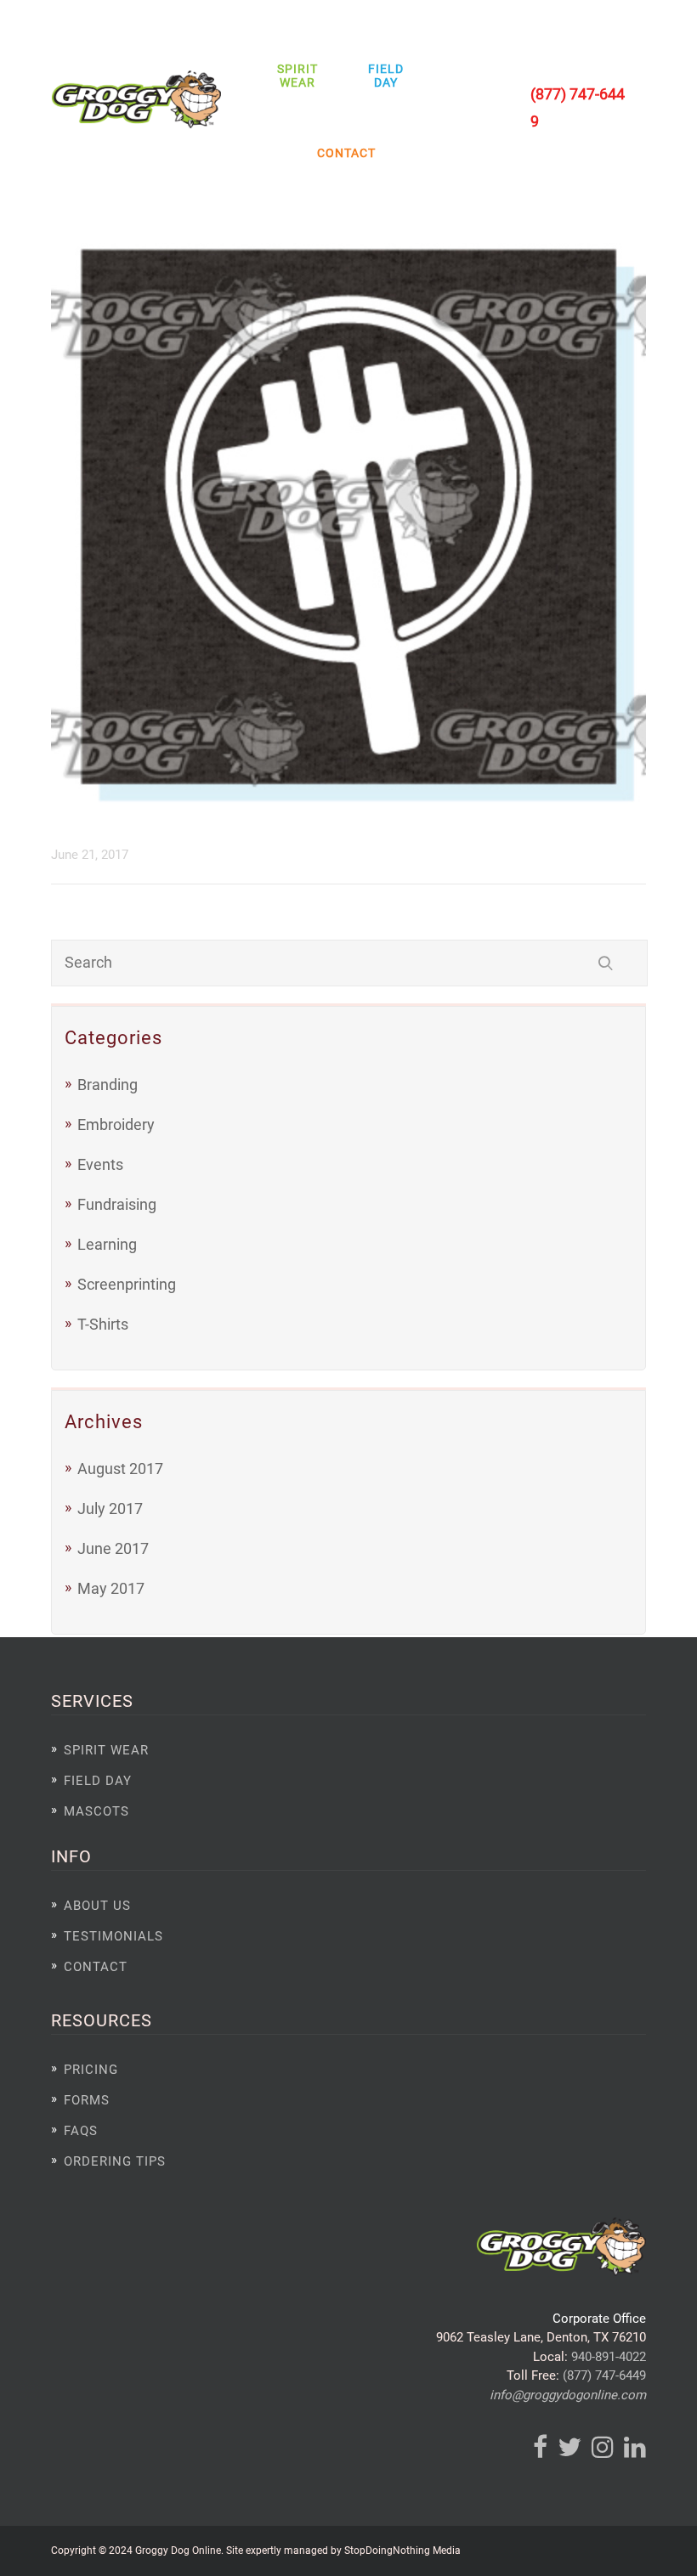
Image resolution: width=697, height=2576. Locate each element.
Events (100, 1164)
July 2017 (110, 1508)
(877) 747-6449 (604, 2375)
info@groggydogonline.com (568, 2395)
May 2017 (111, 1588)
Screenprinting (127, 1284)
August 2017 (120, 1469)
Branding (108, 1085)
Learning (107, 1244)
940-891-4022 (609, 2357)
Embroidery (116, 1124)
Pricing (91, 2070)
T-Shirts (103, 1324)
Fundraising (117, 1204)
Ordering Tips (115, 2161)
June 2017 (113, 1548)
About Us (97, 1906)
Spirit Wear (297, 76)
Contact (342, 153)
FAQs (81, 2131)
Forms (87, 2100)
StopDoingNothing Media (402, 2550)
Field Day (386, 76)
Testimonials (113, 1936)
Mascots (96, 1811)
